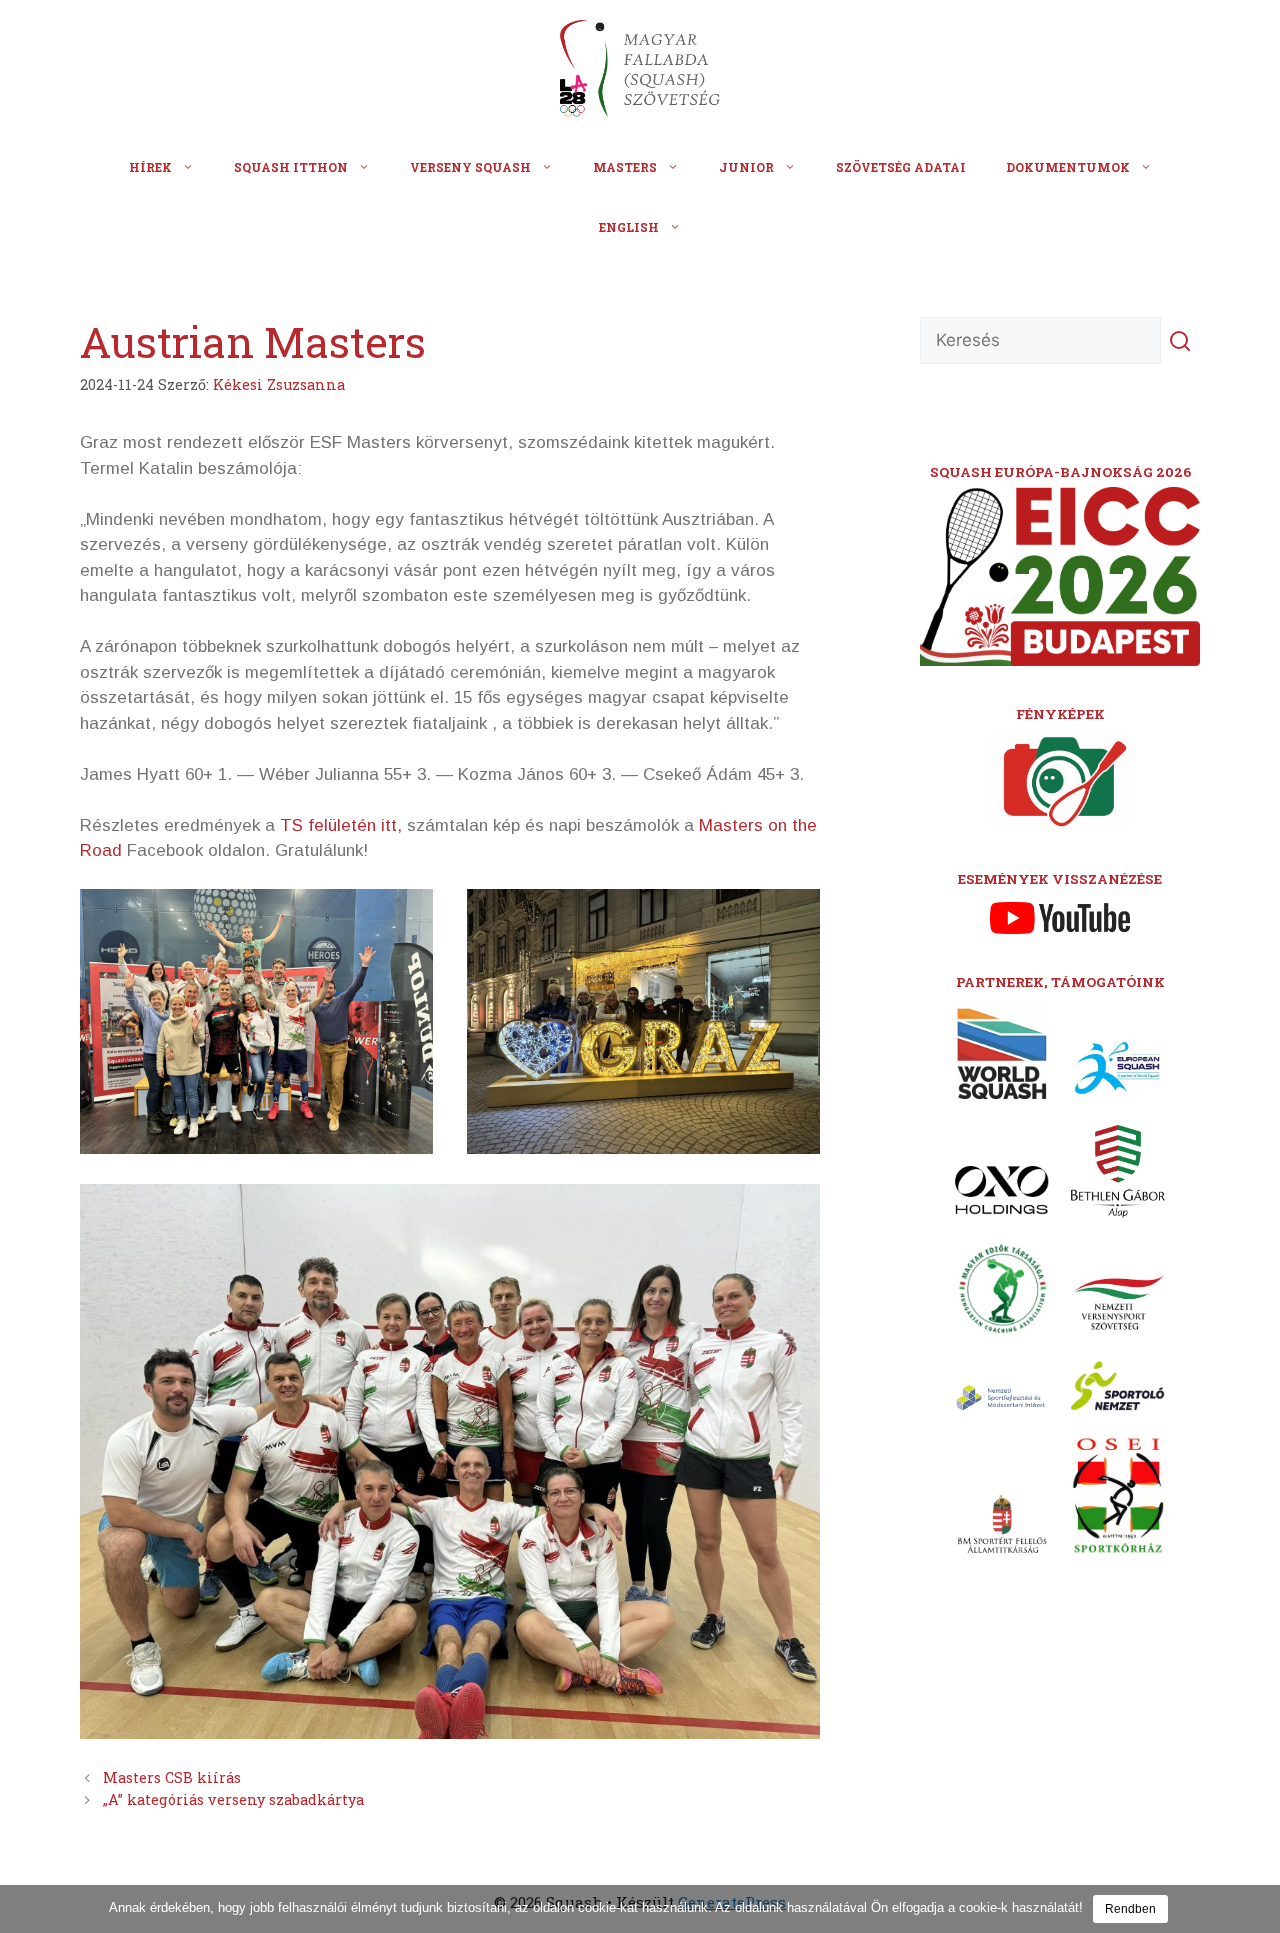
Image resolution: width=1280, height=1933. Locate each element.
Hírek (150, 167)
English (629, 227)
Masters (625, 167)
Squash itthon (291, 167)
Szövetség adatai (901, 167)
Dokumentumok (1068, 167)
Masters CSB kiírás (172, 1777)
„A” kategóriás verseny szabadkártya (233, 1799)
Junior (746, 167)
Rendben (1130, 1909)
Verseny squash (470, 167)
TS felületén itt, (343, 825)
